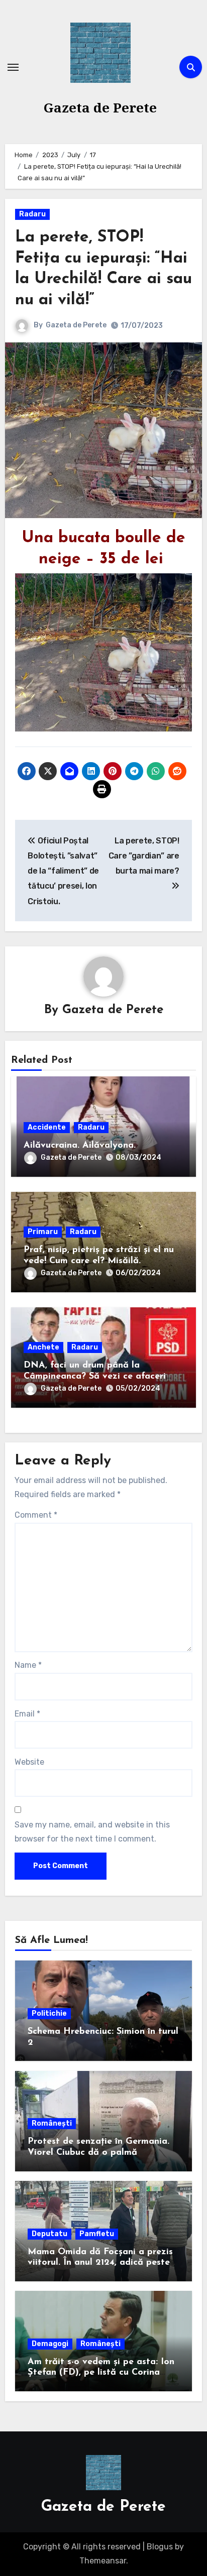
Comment (36, 1515)
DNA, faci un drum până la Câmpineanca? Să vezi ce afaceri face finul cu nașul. (95, 1376)
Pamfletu (97, 2234)
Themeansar (103, 2561)
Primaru (43, 1232)
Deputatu (49, 2234)
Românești (52, 2123)
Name (28, 1665)
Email (27, 1714)
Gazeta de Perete (100, 107)
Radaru (32, 214)
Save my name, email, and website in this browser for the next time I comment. (92, 1832)
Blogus (160, 2547)
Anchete (43, 1347)
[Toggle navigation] (13, 67)
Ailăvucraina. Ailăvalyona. (80, 1146)
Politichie (49, 2013)
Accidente (47, 1127)
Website (29, 1762)
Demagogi (50, 2344)
